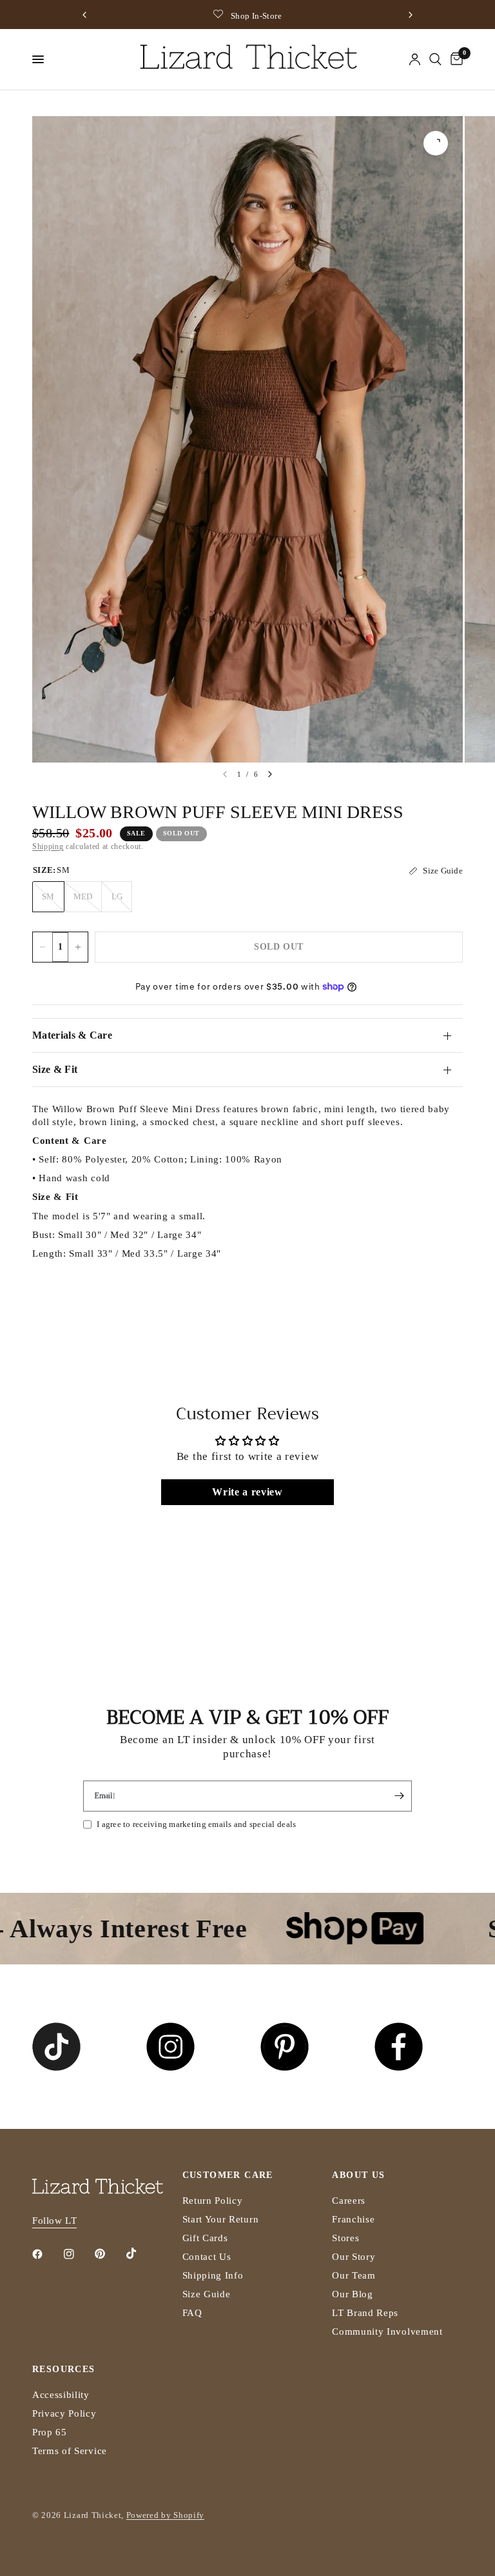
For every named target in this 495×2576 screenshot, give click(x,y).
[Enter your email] (399, 1796)
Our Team (354, 2275)
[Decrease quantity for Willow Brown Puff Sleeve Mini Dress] (43, 947)
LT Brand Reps (365, 2313)
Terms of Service (70, 2451)
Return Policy (213, 2201)
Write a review (247, 1492)
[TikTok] (141, 2253)
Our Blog (352, 2294)
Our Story (354, 2257)
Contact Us (207, 2257)
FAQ (192, 2313)
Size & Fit (55, 1069)
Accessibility (61, 2395)
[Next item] (270, 774)
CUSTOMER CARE (228, 2175)
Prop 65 (50, 2432)
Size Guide (207, 2294)
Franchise (353, 2219)
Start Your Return (221, 2219)
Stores (345, 2238)
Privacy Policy (64, 2413)
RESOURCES (64, 2370)
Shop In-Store (256, 16)
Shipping (48, 846)
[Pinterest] (109, 2254)
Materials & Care (72, 1035)
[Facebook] (46, 2254)
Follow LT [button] (54, 2221)
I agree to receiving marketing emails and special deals (196, 1824)
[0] (454, 59)
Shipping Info (213, 2275)
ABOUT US (358, 2175)
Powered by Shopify (165, 2515)
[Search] (435, 59)
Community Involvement (387, 2331)
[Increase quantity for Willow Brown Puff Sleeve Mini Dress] (78, 947)
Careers (349, 2201)
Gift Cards (205, 2238)
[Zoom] (436, 143)
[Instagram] (78, 2254)
